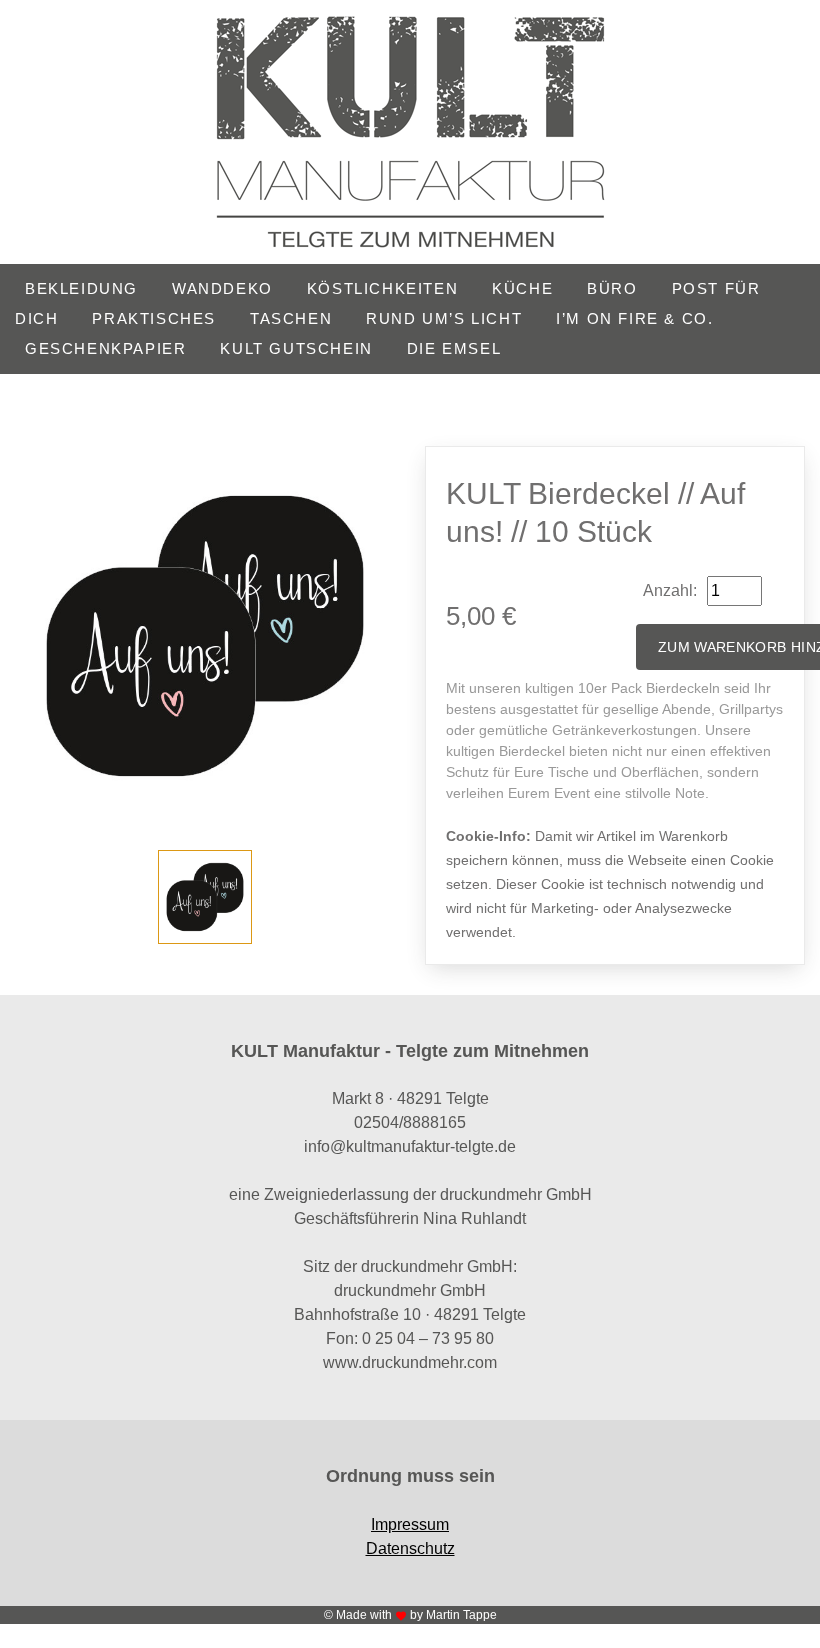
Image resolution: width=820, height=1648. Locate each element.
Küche (522, 288)
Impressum (410, 1524)
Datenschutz (410, 1548)
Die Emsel (454, 348)
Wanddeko (222, 288)
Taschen (291, 318)
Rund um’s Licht (444, 318)
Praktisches (154, 318)
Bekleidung (81, 288)
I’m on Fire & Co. (634, 318)
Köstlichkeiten (382, 288)
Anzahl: (670, 590)
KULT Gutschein (296, 348)
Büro (612, 288)
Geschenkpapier (105, 348)
